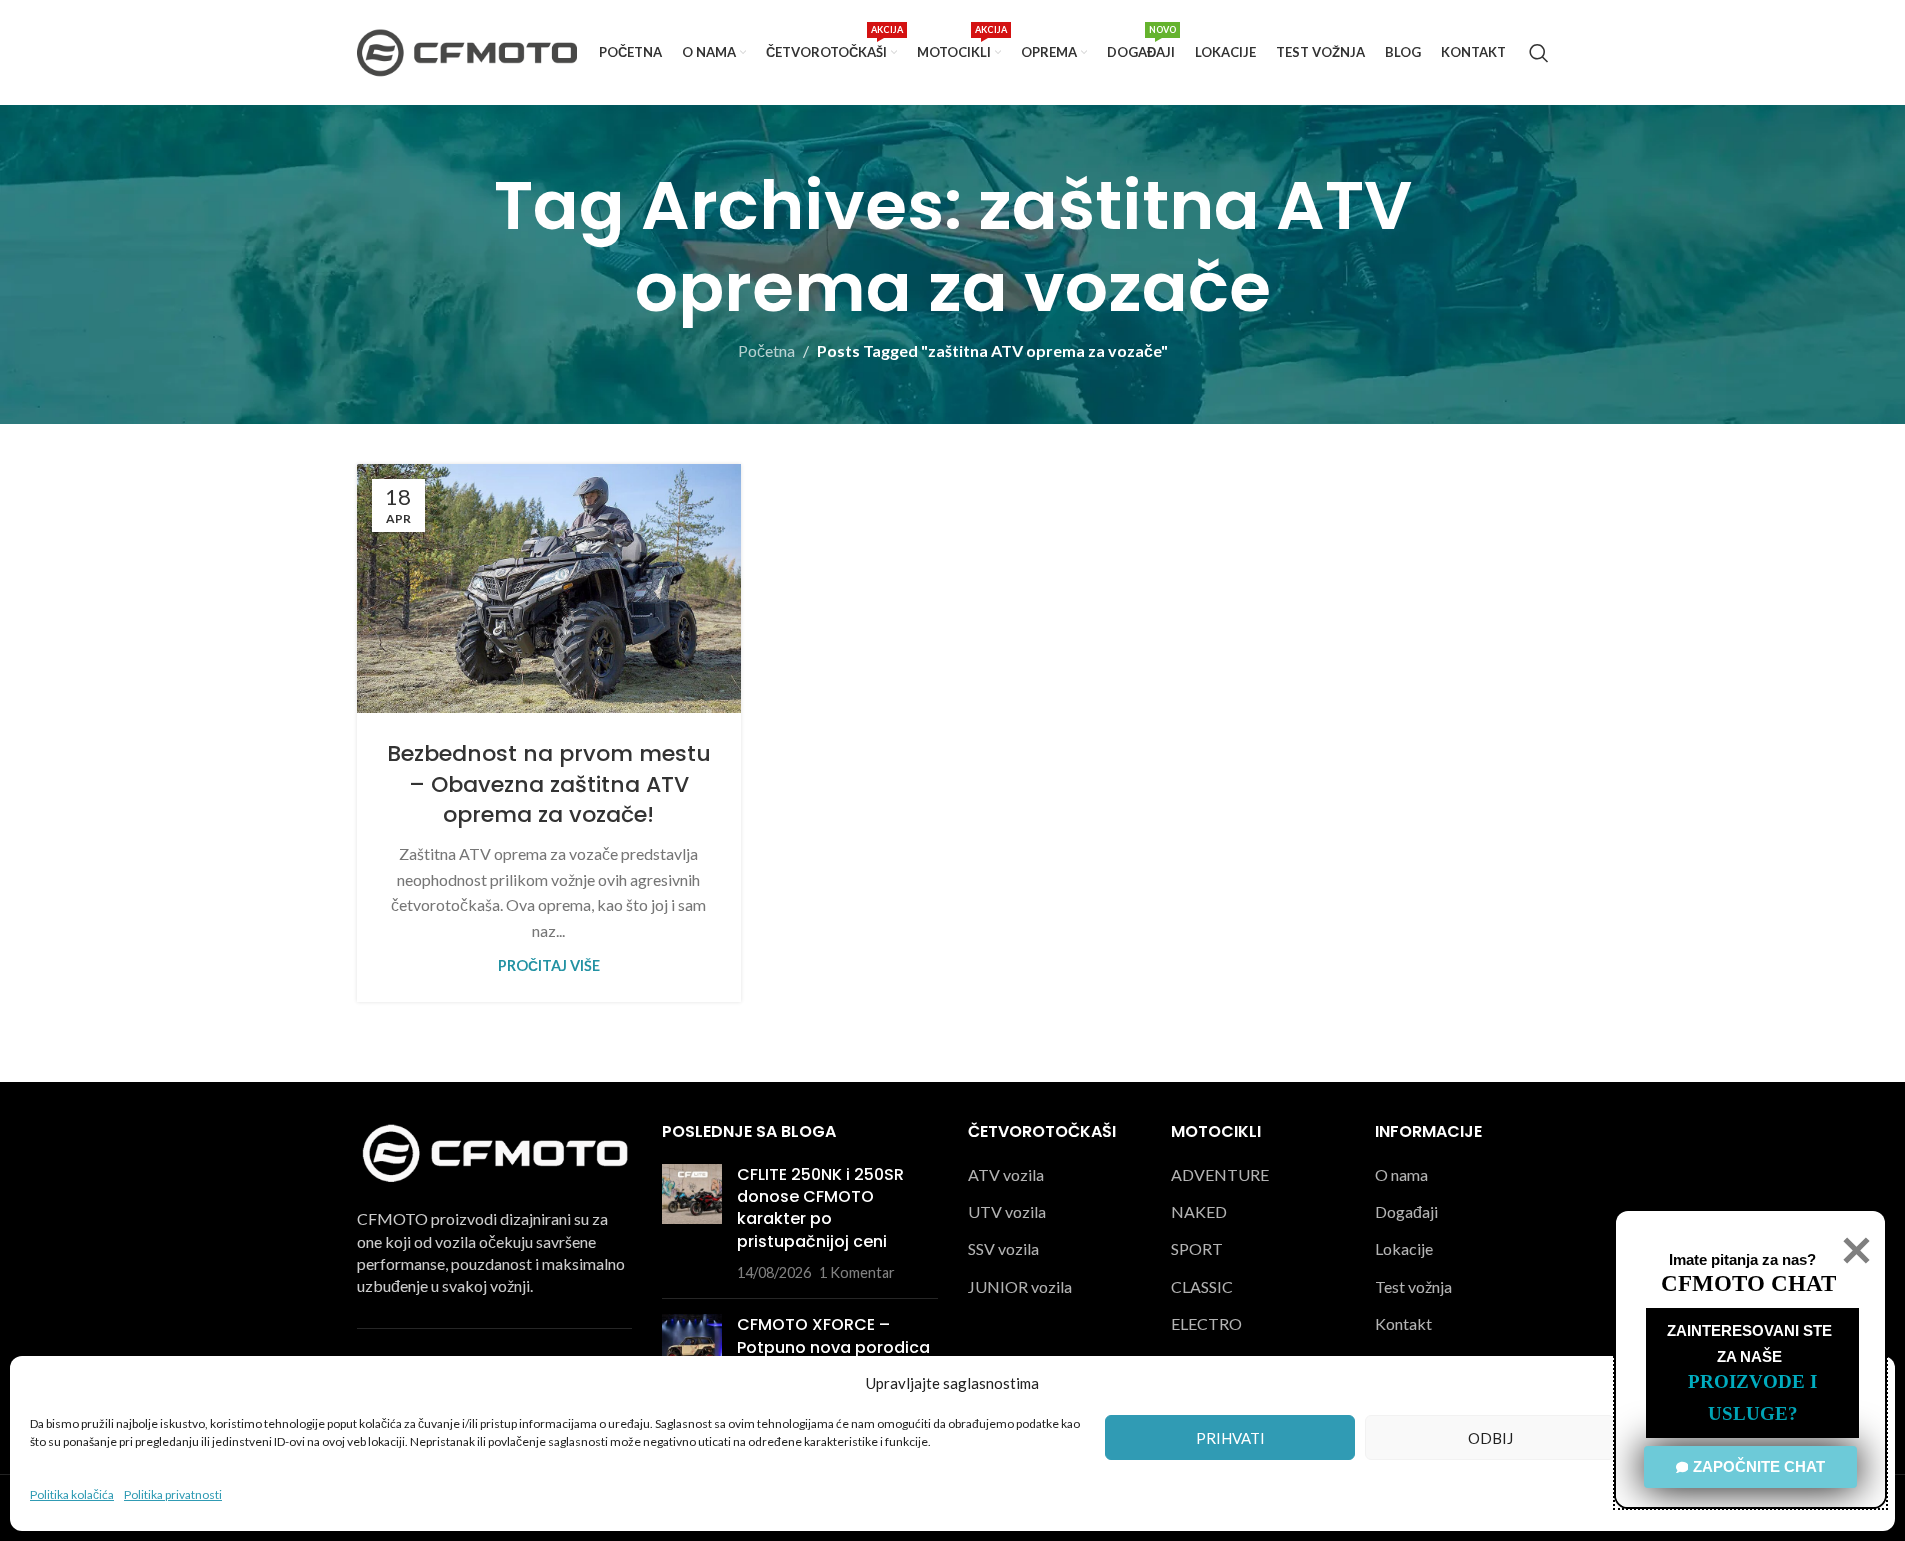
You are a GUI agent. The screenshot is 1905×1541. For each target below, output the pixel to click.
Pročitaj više (549, 965)
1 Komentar (857, 1272)
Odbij (1490, 1438)
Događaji (1406, 1211)
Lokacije (1404, 1248)
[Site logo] (467, 50)
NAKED (1199, 1211)
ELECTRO (1206, 1323)
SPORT (1197, 1248)
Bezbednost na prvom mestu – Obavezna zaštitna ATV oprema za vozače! (549, 784)
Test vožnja (1413, 1286)
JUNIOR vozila (1020, 1286)
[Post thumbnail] (692, 1224)
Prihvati (1230, 1438)
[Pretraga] (1539, 53)
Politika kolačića (72, 1494)
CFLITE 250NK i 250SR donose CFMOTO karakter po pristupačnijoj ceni (820, 1208)
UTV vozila (1007, 1211)
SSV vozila (1003, 1248)
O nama (1401, 1174)
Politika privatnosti (173, 1494)
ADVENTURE (1220, 1174)
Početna (766, 350)
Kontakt (1403, 1323)
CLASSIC (1202, 1286)
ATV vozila (1006, 1174)
